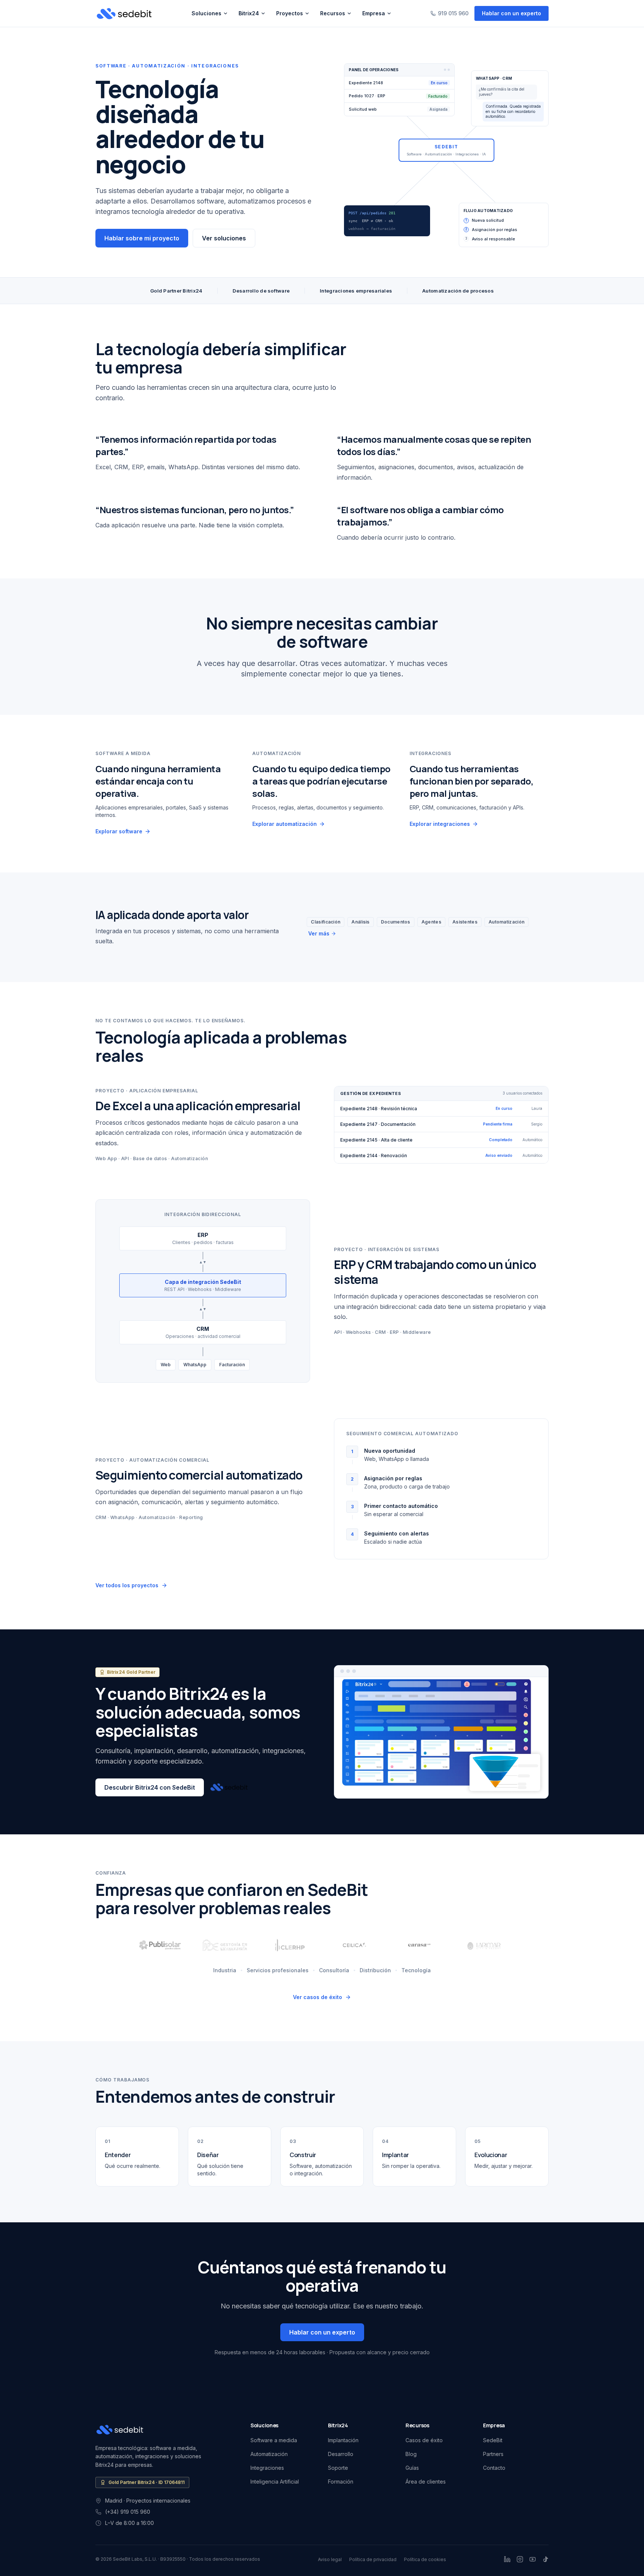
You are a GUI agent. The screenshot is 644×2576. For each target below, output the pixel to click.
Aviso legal (330, 2559)
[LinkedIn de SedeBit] (507, 2559)
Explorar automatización (285, 824)
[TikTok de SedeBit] (545, 2559)
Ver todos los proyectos (127, 1585)
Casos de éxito (424, 2440)
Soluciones (206, 13)
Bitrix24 (249, 13)
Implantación (343, 2440)
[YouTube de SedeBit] (533, 2559)
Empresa (374, 13)
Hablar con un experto (512, 13)
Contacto (494, 2468)
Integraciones (267, 2468)
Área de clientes (426, 2482)
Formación (341, 2482)
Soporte (338, 2468)
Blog (411, 2454)
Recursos (333, 13)
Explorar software (119, 831)
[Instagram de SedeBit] (520, 2559)
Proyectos (290, 13)
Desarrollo (341, 2454)
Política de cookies (425, 2559)
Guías (412, 2468)
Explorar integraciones (440, 824)
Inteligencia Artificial (275, 2482)
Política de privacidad (373, 2559)
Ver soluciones (224, 238)
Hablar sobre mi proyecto (142, 238)
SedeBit (493, 2440)
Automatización (269, 2454)
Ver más (319, 933)
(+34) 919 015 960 (128, 2512)
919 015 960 (453, 13)
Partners (493, 2454)
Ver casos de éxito (318, 1997)
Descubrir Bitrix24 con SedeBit (150, 1787)
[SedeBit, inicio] (124, 13)
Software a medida (274, 2440)
